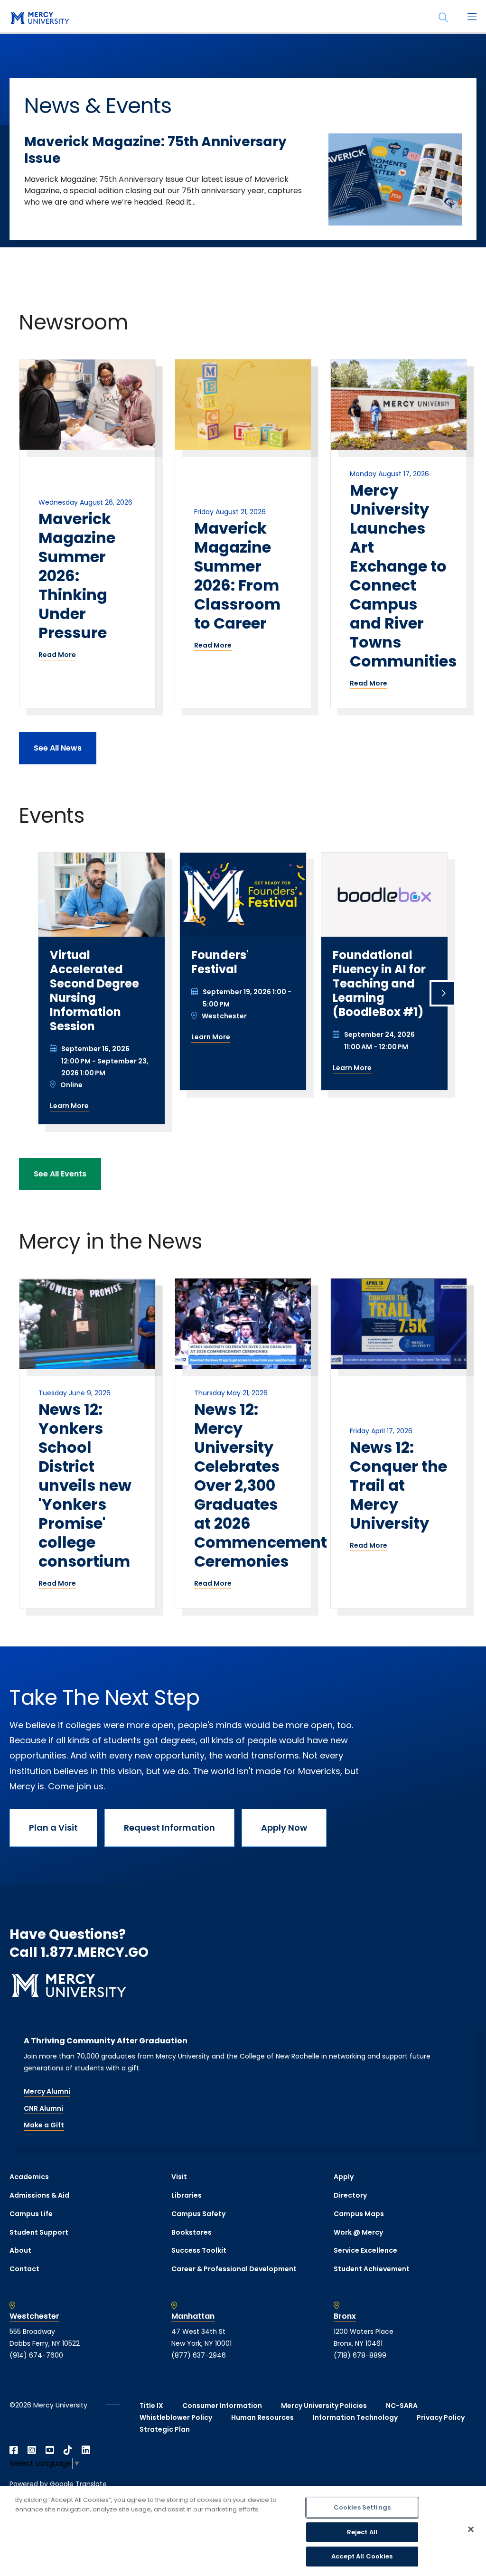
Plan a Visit (53, 1828)
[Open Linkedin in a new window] (86, 2450)
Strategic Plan (165, 2429)
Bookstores (192, 2232)
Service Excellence (365, 2250)
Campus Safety (198, 2214)
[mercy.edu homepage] (38, 19)
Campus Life (31, 2214)
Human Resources (262, 2417)
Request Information (169, 1828)
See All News (58, 748)
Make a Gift (44, 2125)
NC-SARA (402, 2406)
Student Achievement (372, 2269)
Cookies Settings (362, 2507)
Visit (179, 2177)
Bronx (345, 2316)
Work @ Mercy (358, 2232)
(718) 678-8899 (360, 2355)
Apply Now (284, 1828)
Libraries (187, 2195)
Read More (57, 655)
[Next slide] (443, 993)
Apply (344, 2177)
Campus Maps (359, 2214)
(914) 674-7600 (36, 2355)
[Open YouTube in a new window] (50, 2450)
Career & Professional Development (234, 2269)
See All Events (60, 1174)
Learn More (69, 1106)
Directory (350, 2195)
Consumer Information (222, 2406)
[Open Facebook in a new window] (14, 2450)
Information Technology (355, 2417)
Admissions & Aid (39, 2195)
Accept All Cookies (362, 2556)
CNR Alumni (43, 2108)
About (20, 2250)
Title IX (151, 2406)
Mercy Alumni (47, 2091)
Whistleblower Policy (176, 2417)
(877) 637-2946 (199, 2355)
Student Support (39, 2232)
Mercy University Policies (324, 2406)
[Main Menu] (472, 18)
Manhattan (193, 2316)
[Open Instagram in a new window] (32, 2450)
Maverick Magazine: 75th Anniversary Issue (155, 150)
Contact (24, 2269)
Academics (29, 2177)
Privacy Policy (441, 2417)
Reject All (362, 2532)
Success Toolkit (199, 2250)
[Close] (471, 2529)
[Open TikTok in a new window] (68, 2450)
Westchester (34, 2316)
